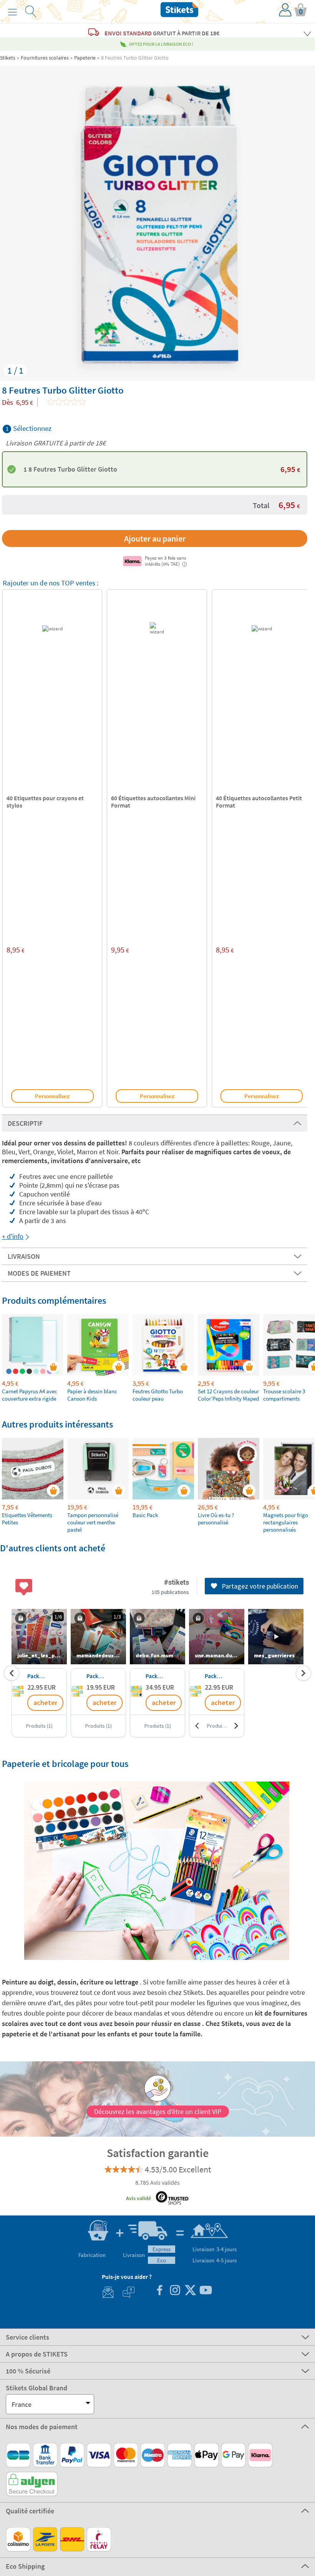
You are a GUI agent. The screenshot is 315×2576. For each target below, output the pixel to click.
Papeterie (85, 58)
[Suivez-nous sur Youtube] (206, 2291)
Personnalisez (52, 1096)
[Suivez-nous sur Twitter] (190, 2291)
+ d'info (13, 1236)
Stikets (8, 58)
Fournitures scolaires (45, 58)
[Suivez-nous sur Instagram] (175, 2291)
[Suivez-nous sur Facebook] (159, 2291)
